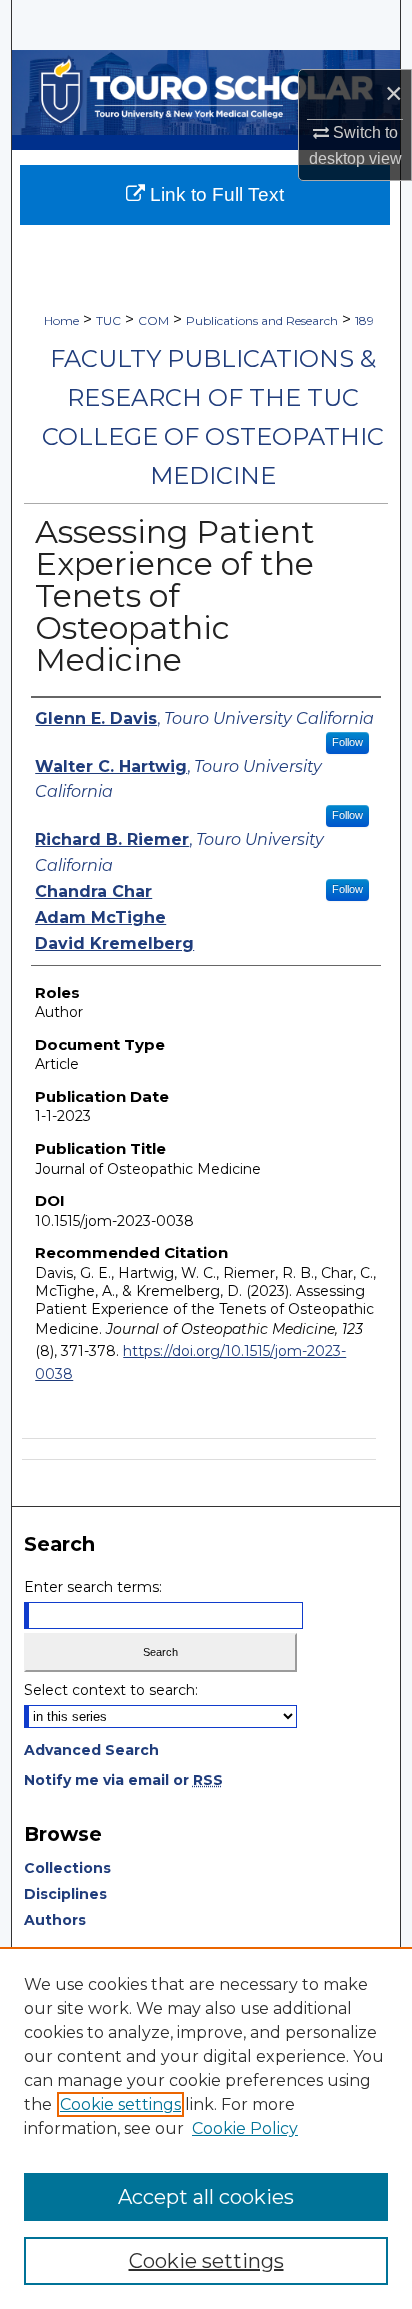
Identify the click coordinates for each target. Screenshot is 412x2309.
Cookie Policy (245, 2128)
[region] (206, 2128)
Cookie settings (120, 2104)
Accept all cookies (206, 2197)
